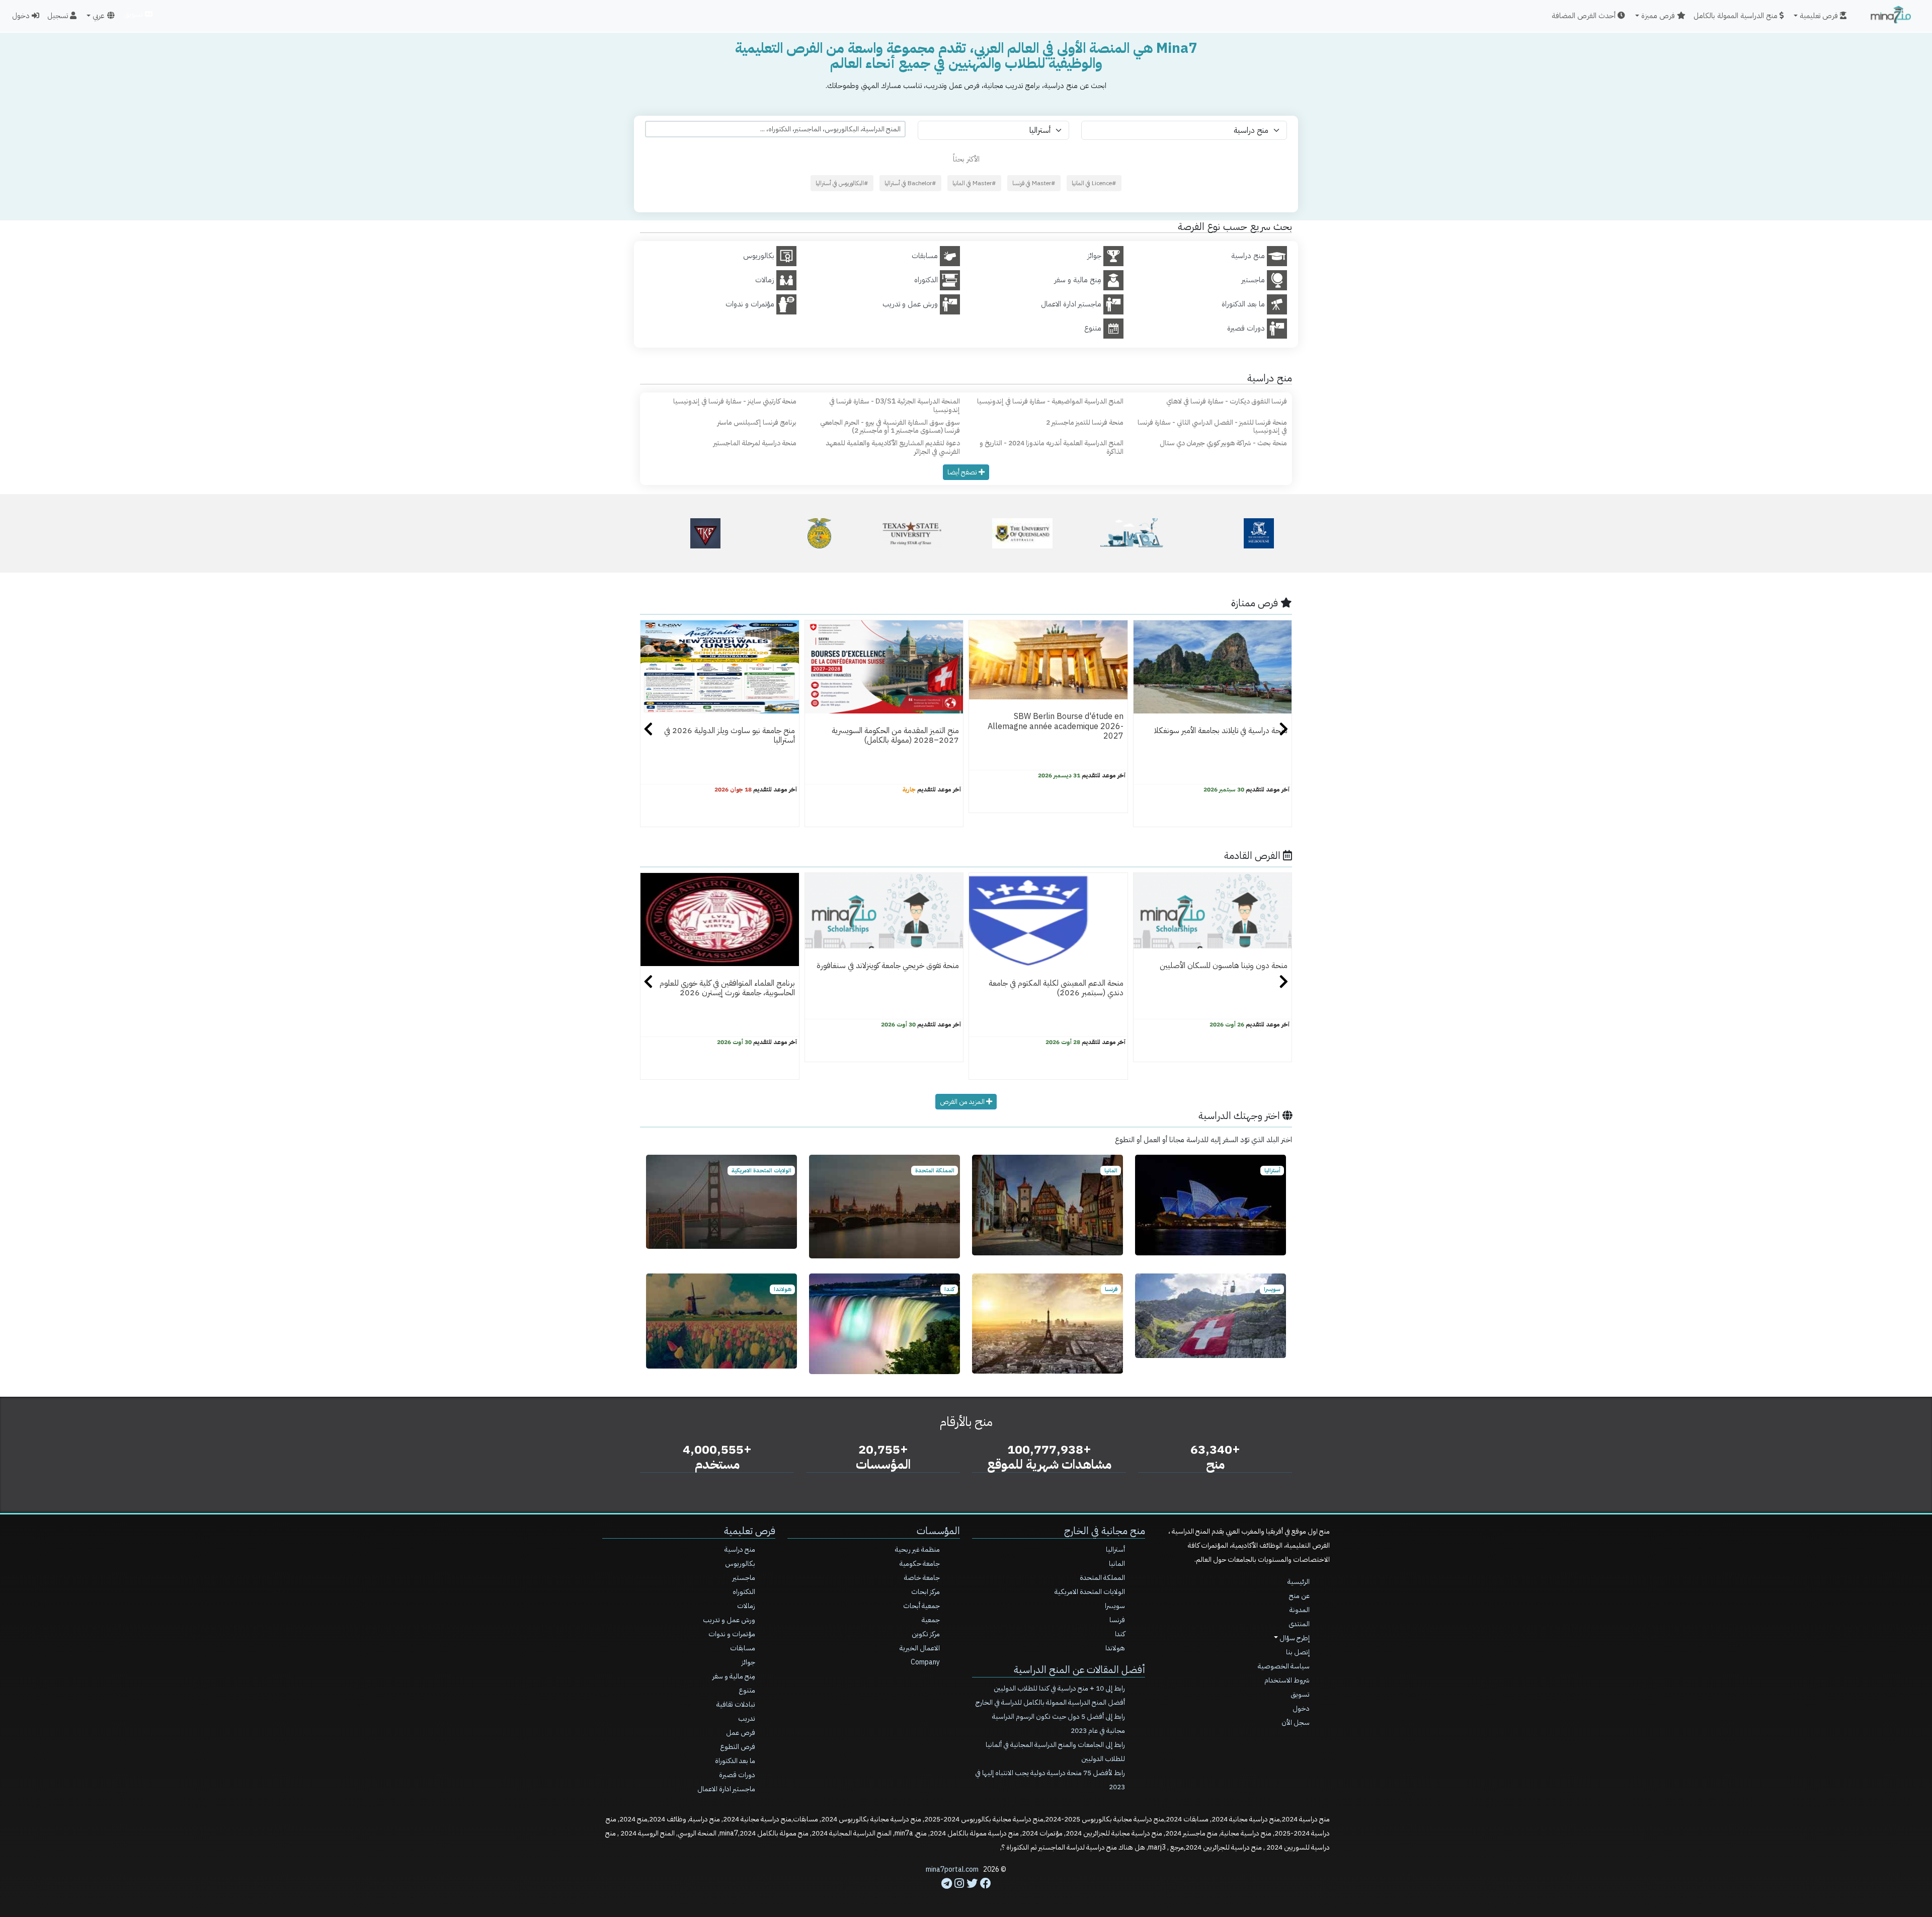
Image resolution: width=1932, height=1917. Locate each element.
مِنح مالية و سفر (734, 1676)
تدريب (747, 1719)
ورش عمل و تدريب (729, 1620)
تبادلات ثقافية (736, 1704)
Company (925, 1662)
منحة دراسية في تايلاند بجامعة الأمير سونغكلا (1221, 731)
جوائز (748, 1662)
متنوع (747, 1690)
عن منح (1299, 1596)
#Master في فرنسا (1034, 183)
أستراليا (1115, 1549)
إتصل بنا (1298, 1652)
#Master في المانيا (974, 183)
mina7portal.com (952, 1869)
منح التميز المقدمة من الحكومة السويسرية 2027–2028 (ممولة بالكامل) (895, 735)
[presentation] (648, 731)
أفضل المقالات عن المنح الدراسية (1079, 1669)
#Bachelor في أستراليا (910, 183)
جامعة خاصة (922, 1578)
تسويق (134, 14)
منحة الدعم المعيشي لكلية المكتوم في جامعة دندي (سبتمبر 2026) (1056, 988)
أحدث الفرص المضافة (1585, 16)
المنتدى (1299, 1624)
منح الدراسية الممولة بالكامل (1737, 16)
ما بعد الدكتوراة (735, 1761)
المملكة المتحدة (1102, 1578)
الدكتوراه (744, 1592)
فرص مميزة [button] (1659, 16)
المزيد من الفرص (963, 1102)
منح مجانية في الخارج (1105, 1531)
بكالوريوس (740, 1564)
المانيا (1117, 1564)
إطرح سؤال (1294, 1638)
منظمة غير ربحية (917, 1549)
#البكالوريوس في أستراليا (842, 183)
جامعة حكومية (920, 1564)
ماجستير (744, 1578)
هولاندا (1115, 1648)
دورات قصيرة (737, 1775)
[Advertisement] (966, 1894)
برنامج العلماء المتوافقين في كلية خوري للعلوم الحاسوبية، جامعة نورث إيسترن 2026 (727, 988)
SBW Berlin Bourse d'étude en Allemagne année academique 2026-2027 (1056, 726)
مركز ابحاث (925, 1592)
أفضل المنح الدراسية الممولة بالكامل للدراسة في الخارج (1050, 1702)
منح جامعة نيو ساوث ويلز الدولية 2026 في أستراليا (730, 735)
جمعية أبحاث (921, 1606)
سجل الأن (1296, 1723)
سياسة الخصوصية (1284, 1666)
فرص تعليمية (750, 1531)
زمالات (746, 1606)
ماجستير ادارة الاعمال (726, 1789)
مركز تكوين (926, 1634)
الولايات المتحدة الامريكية (1090, 1592)
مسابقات (743, 1648)
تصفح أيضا (963, 472)
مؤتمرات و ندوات (732, 1634)
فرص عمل (741, 1733)
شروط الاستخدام (1287, 1680)
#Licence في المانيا (1094, 183)
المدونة (1300, 1610)
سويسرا (1115, 1606)
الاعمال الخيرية (920, 1648)
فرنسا (1117, 1620)
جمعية (931, 1620)
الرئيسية (1299, 1582)
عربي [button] (98, 16)
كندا (1120, 1634)
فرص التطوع (738, 1747)
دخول (22, 16)
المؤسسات (938, 1531)
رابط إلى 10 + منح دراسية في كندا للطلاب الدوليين (1059, 1688)
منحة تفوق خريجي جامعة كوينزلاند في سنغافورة (888, 966)
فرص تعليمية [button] (1820, 16)
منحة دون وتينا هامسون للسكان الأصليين (1224, 966)
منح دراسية (740, 1549)
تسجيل (59, 16)
